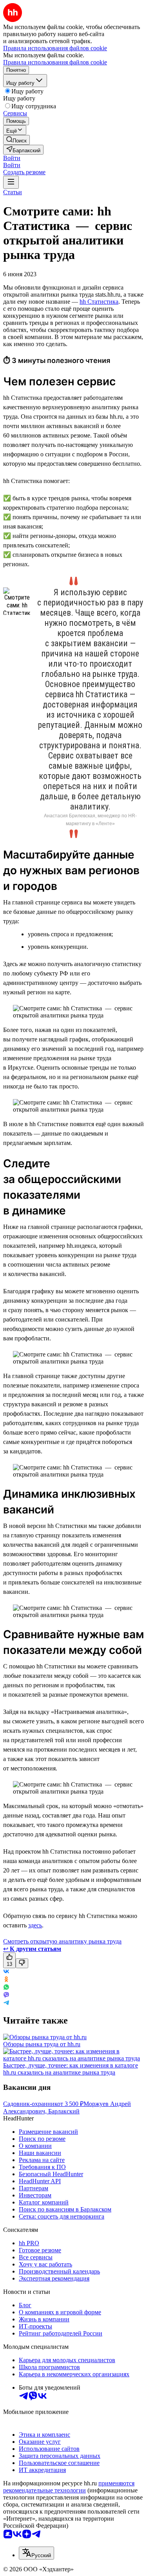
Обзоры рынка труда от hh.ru (42, 2044)
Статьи (13, 192)
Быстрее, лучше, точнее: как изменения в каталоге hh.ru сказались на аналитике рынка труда (71, 2069)
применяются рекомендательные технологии (69, 2487)
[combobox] (36, 2553)
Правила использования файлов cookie (55, 62)
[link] (16, 140)
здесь (35, 1925)
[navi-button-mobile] (11, 182)
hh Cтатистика (99, 302)
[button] (12, 158)
